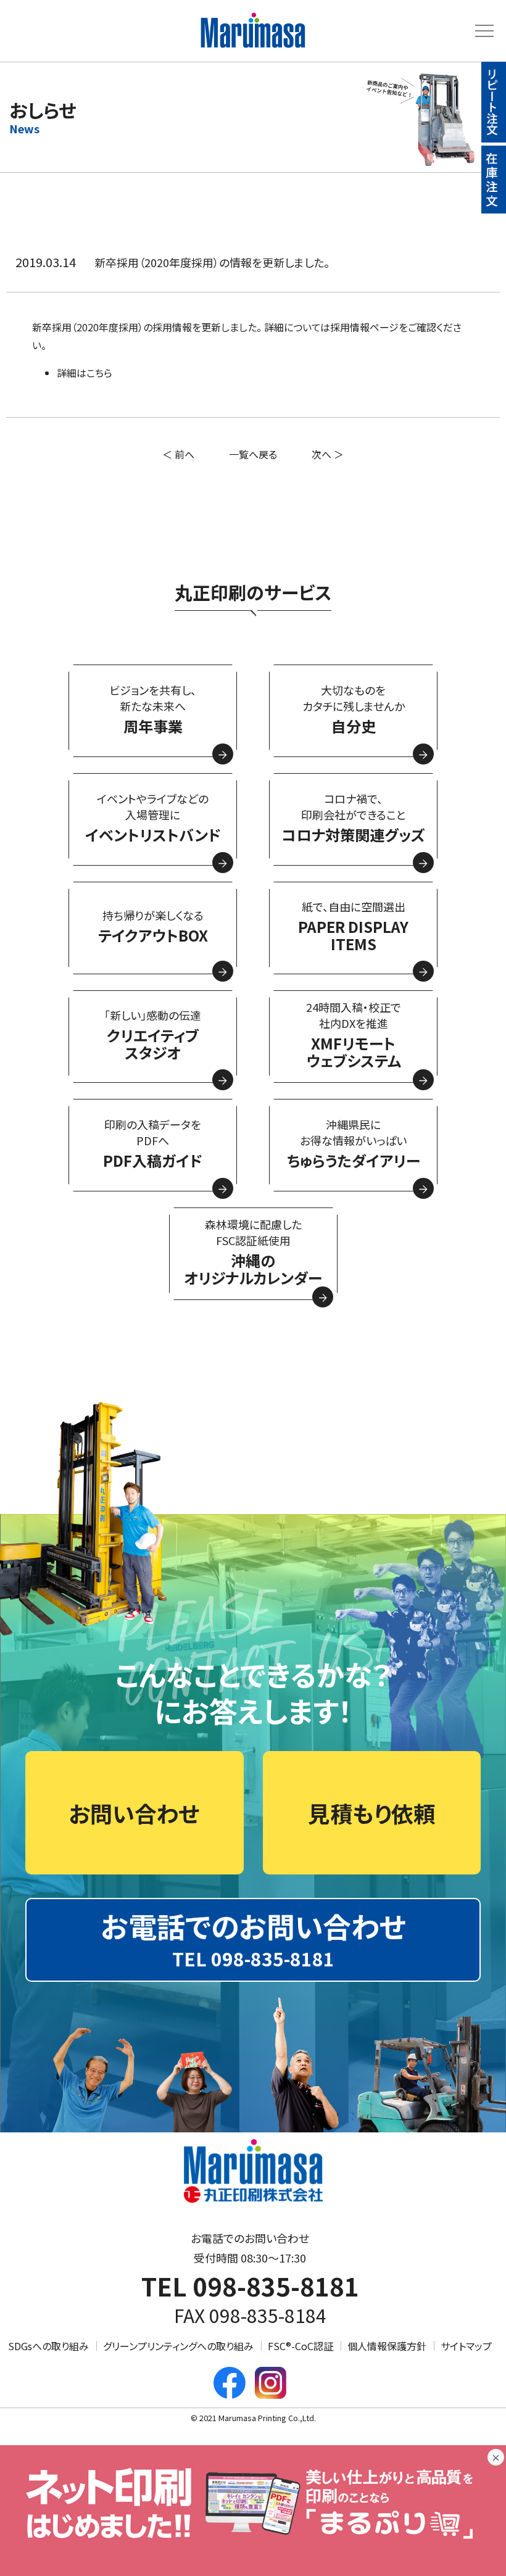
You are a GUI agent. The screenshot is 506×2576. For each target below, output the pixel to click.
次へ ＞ (328, 454)
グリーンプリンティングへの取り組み (178, 2346)
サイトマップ (466, 2346)
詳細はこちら (85, 373)
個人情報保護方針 (387, 2346)
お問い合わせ (134, 1813)
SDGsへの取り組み (48, 2346)
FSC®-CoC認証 (301, 2346)
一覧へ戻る (253, 454)
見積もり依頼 (372, 1813)
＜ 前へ (178, 454)
